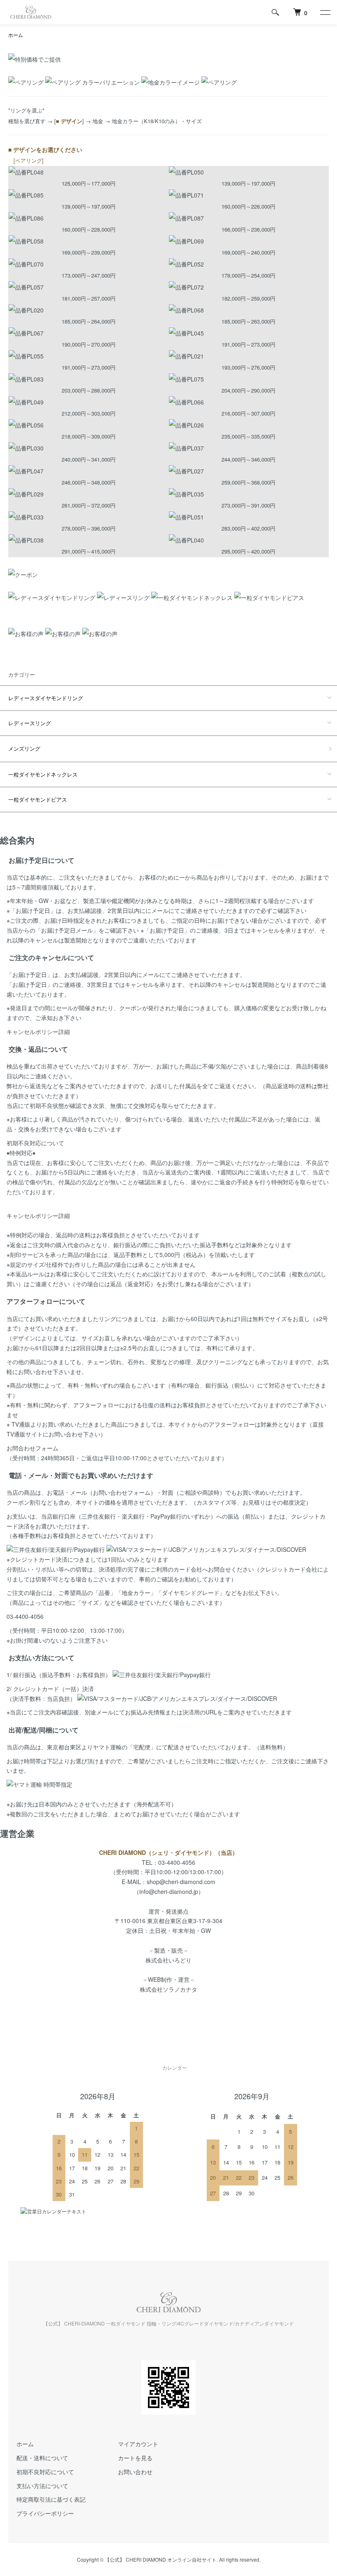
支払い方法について (42, 2486)
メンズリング (24, 748)
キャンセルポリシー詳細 (38, 1032)
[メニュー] (325, 12)
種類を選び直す (27, 121)
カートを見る (135, 2458)
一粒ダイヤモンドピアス (38, 799)
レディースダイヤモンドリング (46, 698)
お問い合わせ (135, 2472)
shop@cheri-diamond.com (181, 1882)
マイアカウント (138, 2444)
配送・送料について (42, 2458)
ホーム (16, 35)
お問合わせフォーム (32, 1448)
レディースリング (30, 723)
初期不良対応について (35, 1143)
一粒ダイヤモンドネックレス (43, 774)
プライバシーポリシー (45, 2513)
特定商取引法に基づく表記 (51, 2499)
